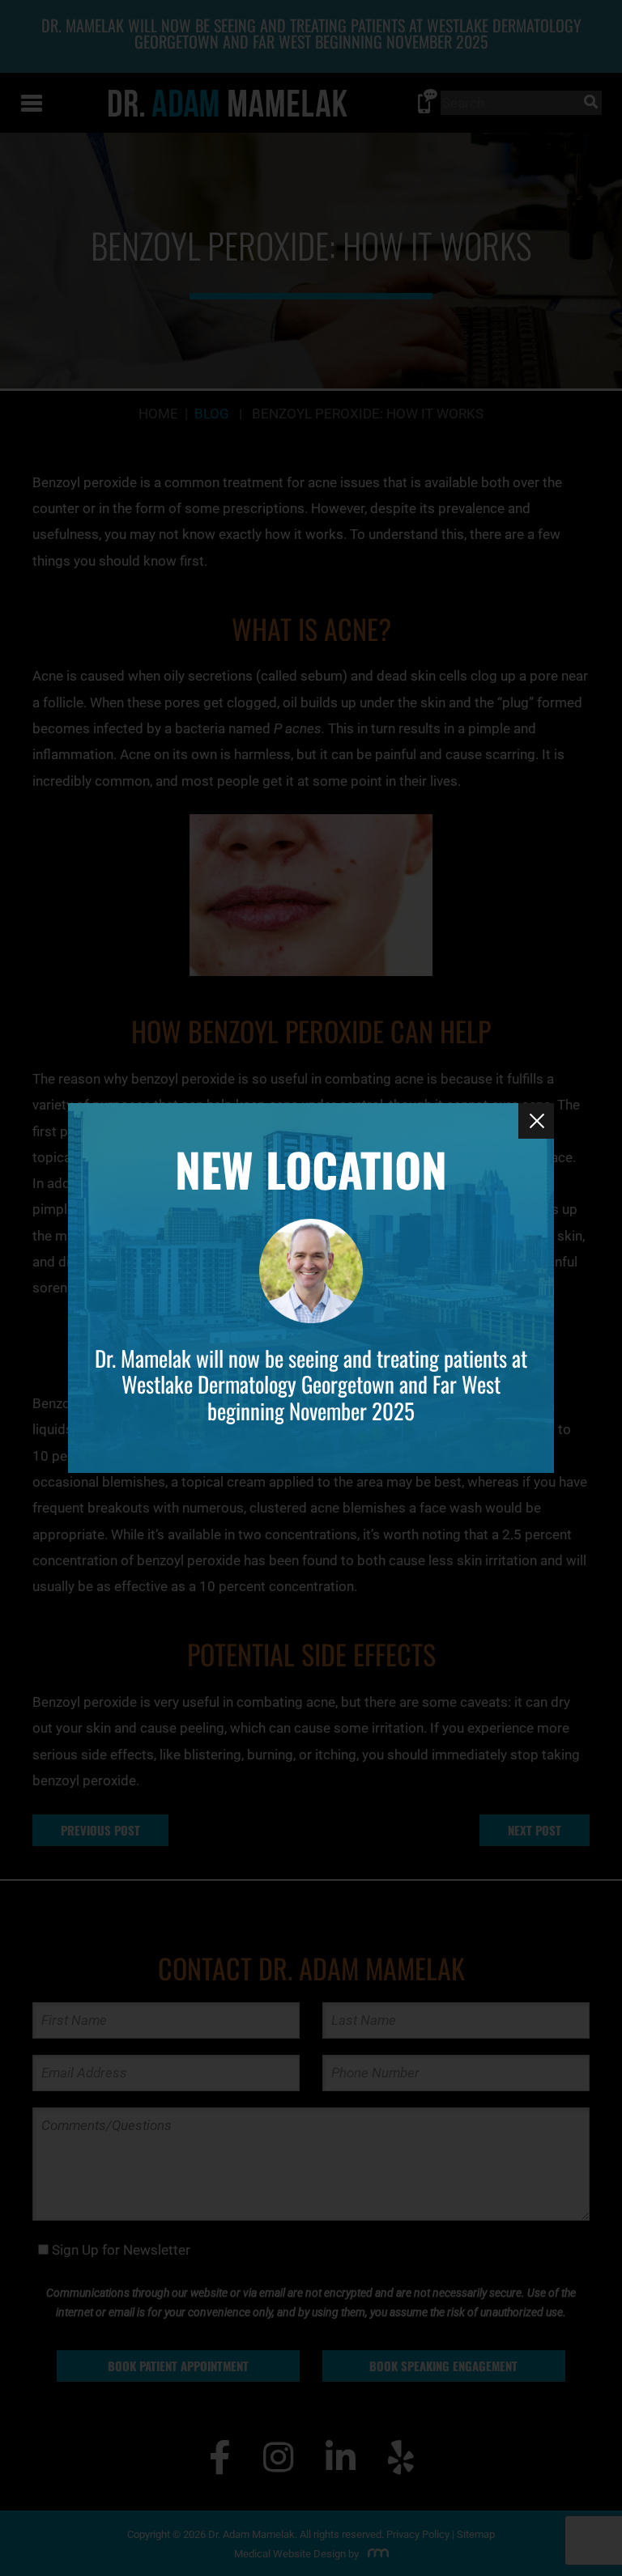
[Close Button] (536, 1121)
